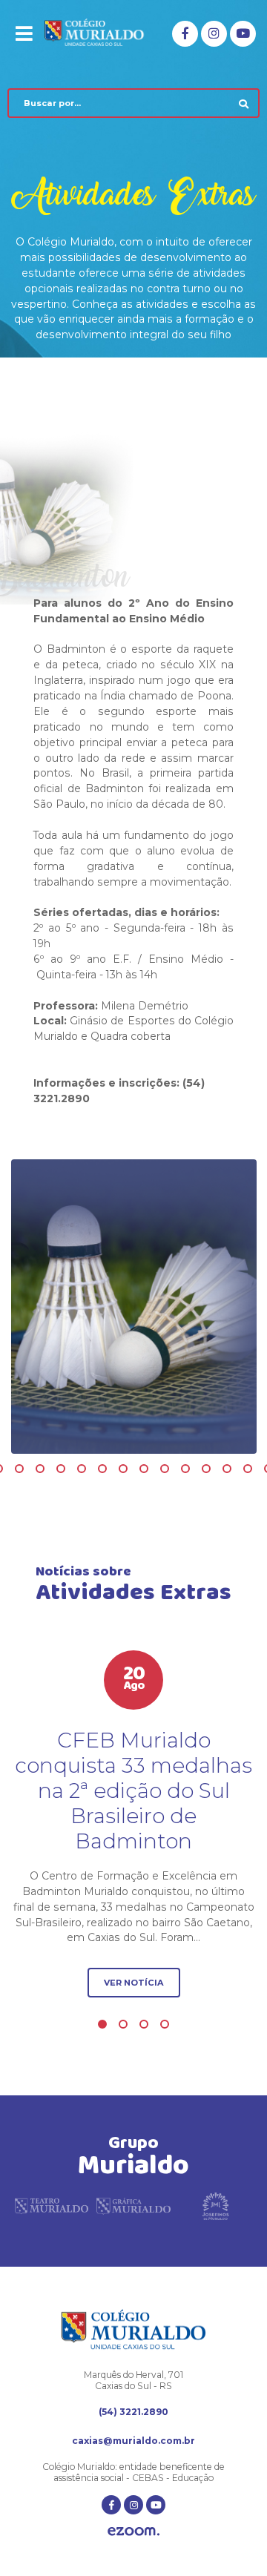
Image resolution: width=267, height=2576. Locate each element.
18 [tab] (248, 1469)
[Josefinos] (215, 2211)
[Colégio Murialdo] (103, 33)
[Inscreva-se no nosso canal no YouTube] (243, 34)
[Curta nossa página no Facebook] (185, 34)
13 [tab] (144, 1469)
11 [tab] (102, 1469)
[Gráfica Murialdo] (133, 2211)
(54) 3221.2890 (133, 2412)
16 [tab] (206, 1469)
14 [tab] (165, 1469)
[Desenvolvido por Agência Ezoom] (133, 2533)
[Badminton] (134, 1307)
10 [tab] (82, 1469)
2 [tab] (123, 2024)
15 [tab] (185, 1469)
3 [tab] (144, 2024)
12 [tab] (123, 1469)
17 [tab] (227, 1469)
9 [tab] (61, 1469)
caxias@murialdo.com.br (133, 2441)
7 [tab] (19, 1469)
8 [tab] (40, 1469)
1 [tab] (102, 2024)
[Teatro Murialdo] (52, 2211)
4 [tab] (165, 2024)
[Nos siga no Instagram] (214, 34)
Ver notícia (134, 1983)
